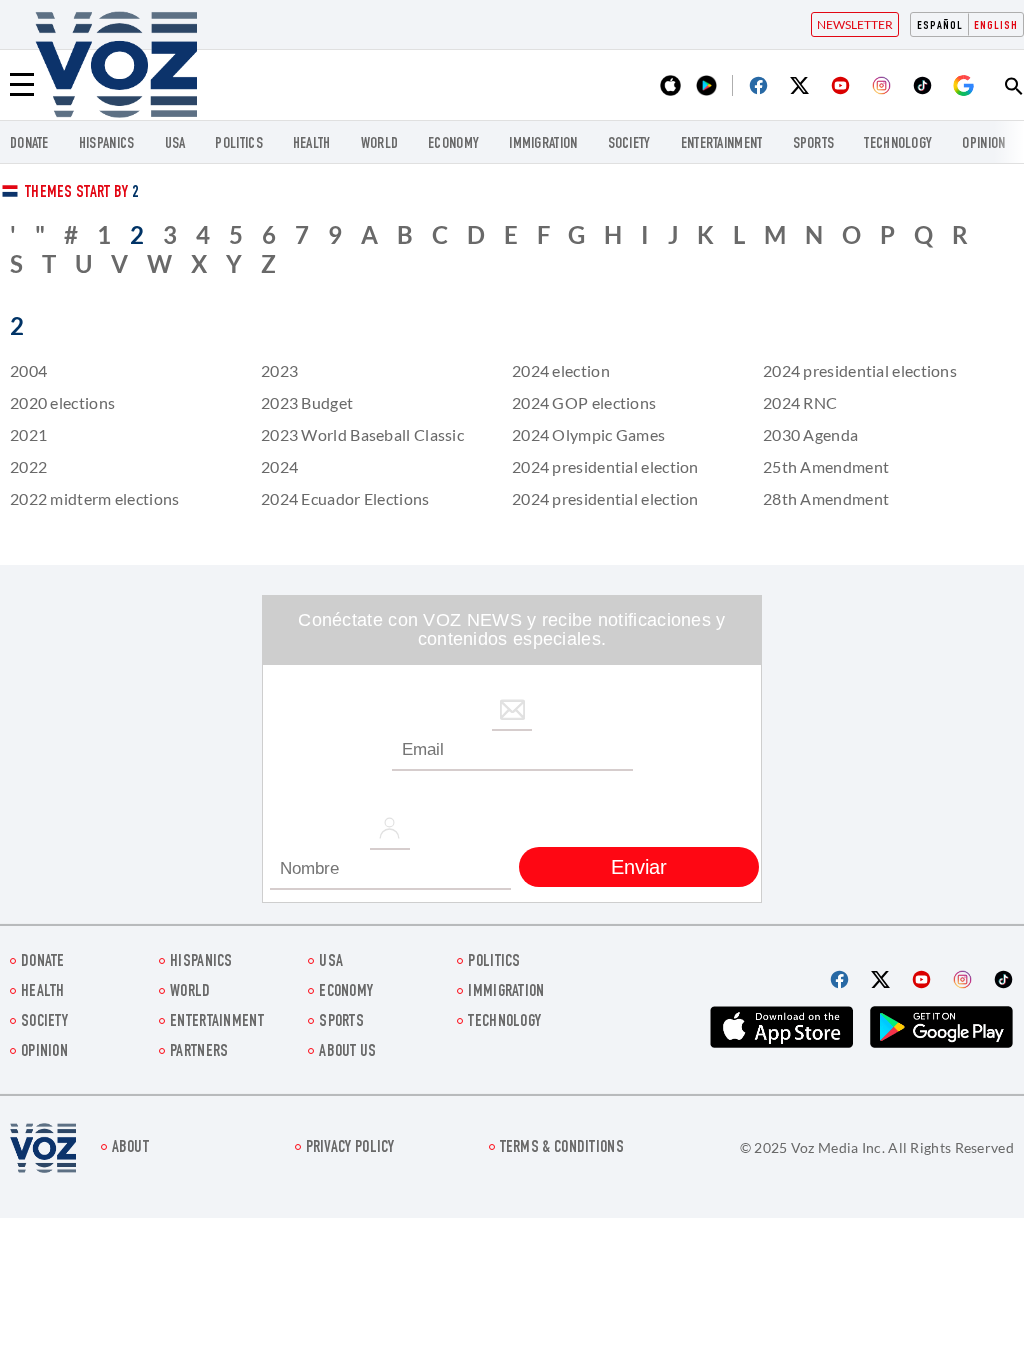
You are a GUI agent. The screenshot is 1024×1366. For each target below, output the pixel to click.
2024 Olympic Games (588, 434)
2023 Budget (307, 402)
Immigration (543, 144)
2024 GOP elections (584, 402)
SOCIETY (629, 144)
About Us (347, 1052)
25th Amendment (826, 466)
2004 (28, 370)
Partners (199, 1052)
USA (175, 144)
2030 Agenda (810, 434)
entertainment (722, 144)
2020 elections (62, 402)
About (131, 1148)
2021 (28, 434)
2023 (279, 370)
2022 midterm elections (95, 498)
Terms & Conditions (562, 1148)
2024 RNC (800, 402)
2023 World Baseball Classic (362, 434)
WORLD (380, 144)
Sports (814, 144)
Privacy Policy (350, 1148)
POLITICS (238, 144)
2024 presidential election (605, 466)
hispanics (107, 144)
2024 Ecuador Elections (345, 498)
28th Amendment (826, 498)
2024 (279, 466)
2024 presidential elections (860, 370)
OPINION (983, 144)
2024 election (561, 370)
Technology (898, 144)
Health (312, 144)
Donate (29, 144)
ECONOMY (453, 144)
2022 (28, 466)
